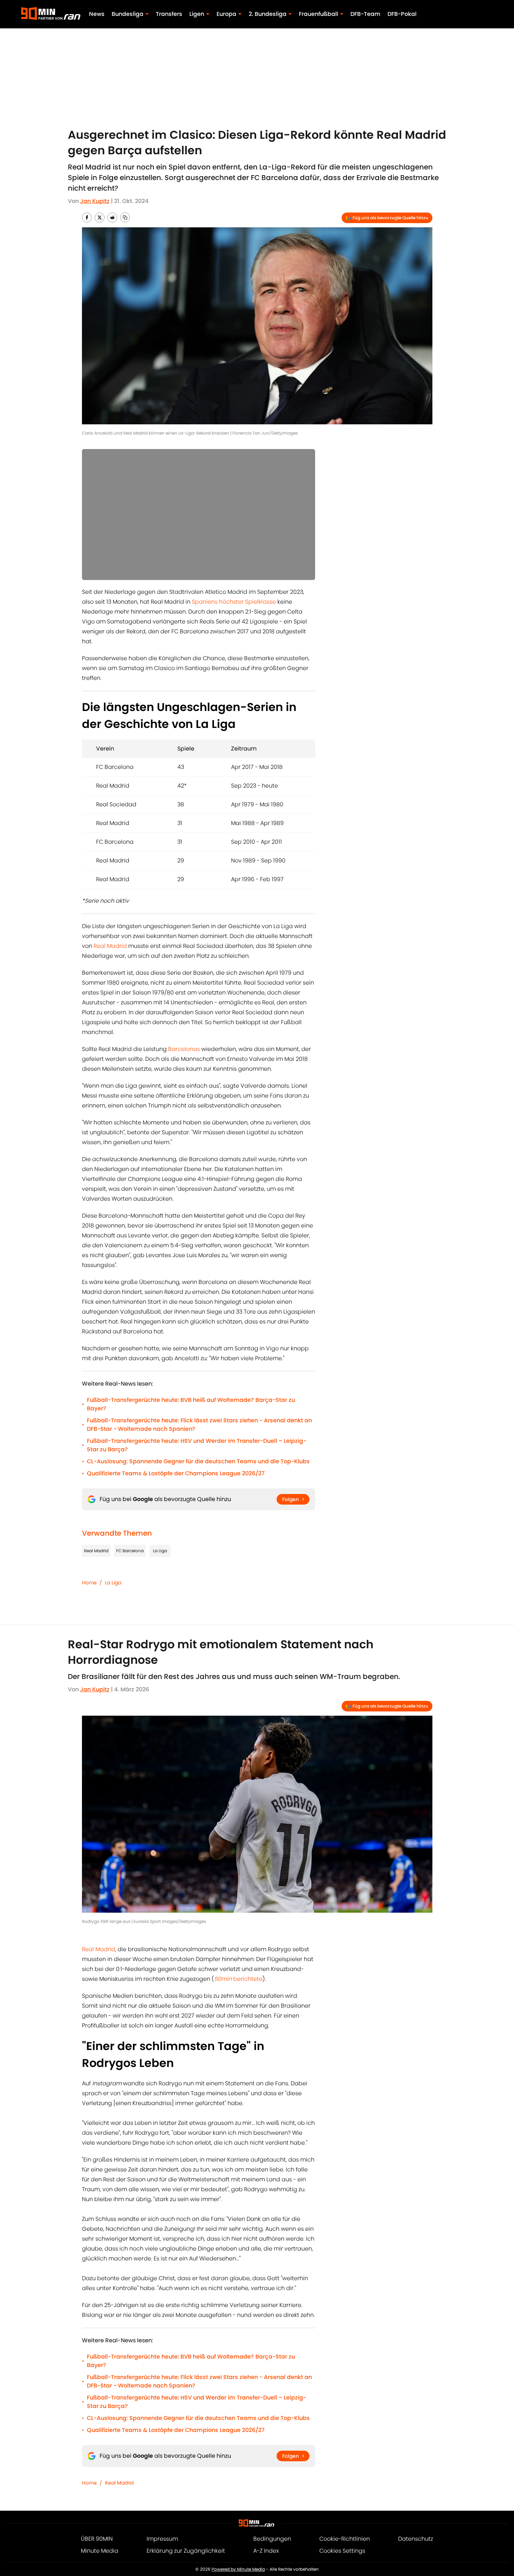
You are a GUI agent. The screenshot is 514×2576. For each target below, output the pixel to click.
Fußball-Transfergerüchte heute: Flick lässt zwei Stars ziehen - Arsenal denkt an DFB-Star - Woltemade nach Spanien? (199, 1425)
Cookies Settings (342, 2551)
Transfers (169, 14)
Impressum (162, 2539)
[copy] (125, 217)
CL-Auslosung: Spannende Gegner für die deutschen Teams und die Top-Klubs (198, 1461)
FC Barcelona (130, 1551)
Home (89, 1583)
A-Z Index (266, 2551)
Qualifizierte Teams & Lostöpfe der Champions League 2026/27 (176, 1473)
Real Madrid (110, 946)
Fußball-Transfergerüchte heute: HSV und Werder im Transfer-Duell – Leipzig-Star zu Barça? (197, 1445)
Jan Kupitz (95, 201)
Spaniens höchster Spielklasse (234, 602)
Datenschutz (416, 2539)
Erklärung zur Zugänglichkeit (186, 2551)
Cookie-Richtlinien (345, 2539)
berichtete (238, 1979)
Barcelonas (184, 1049)
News (97, 14)
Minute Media (100, 2551)
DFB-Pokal (402, 14)
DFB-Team (365, 14)
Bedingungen (272, 2539)
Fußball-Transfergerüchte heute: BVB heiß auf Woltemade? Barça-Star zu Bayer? (191, 1404)
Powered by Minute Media (238, 2569)
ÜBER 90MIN (97, 2539)
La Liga (160, 1551)
